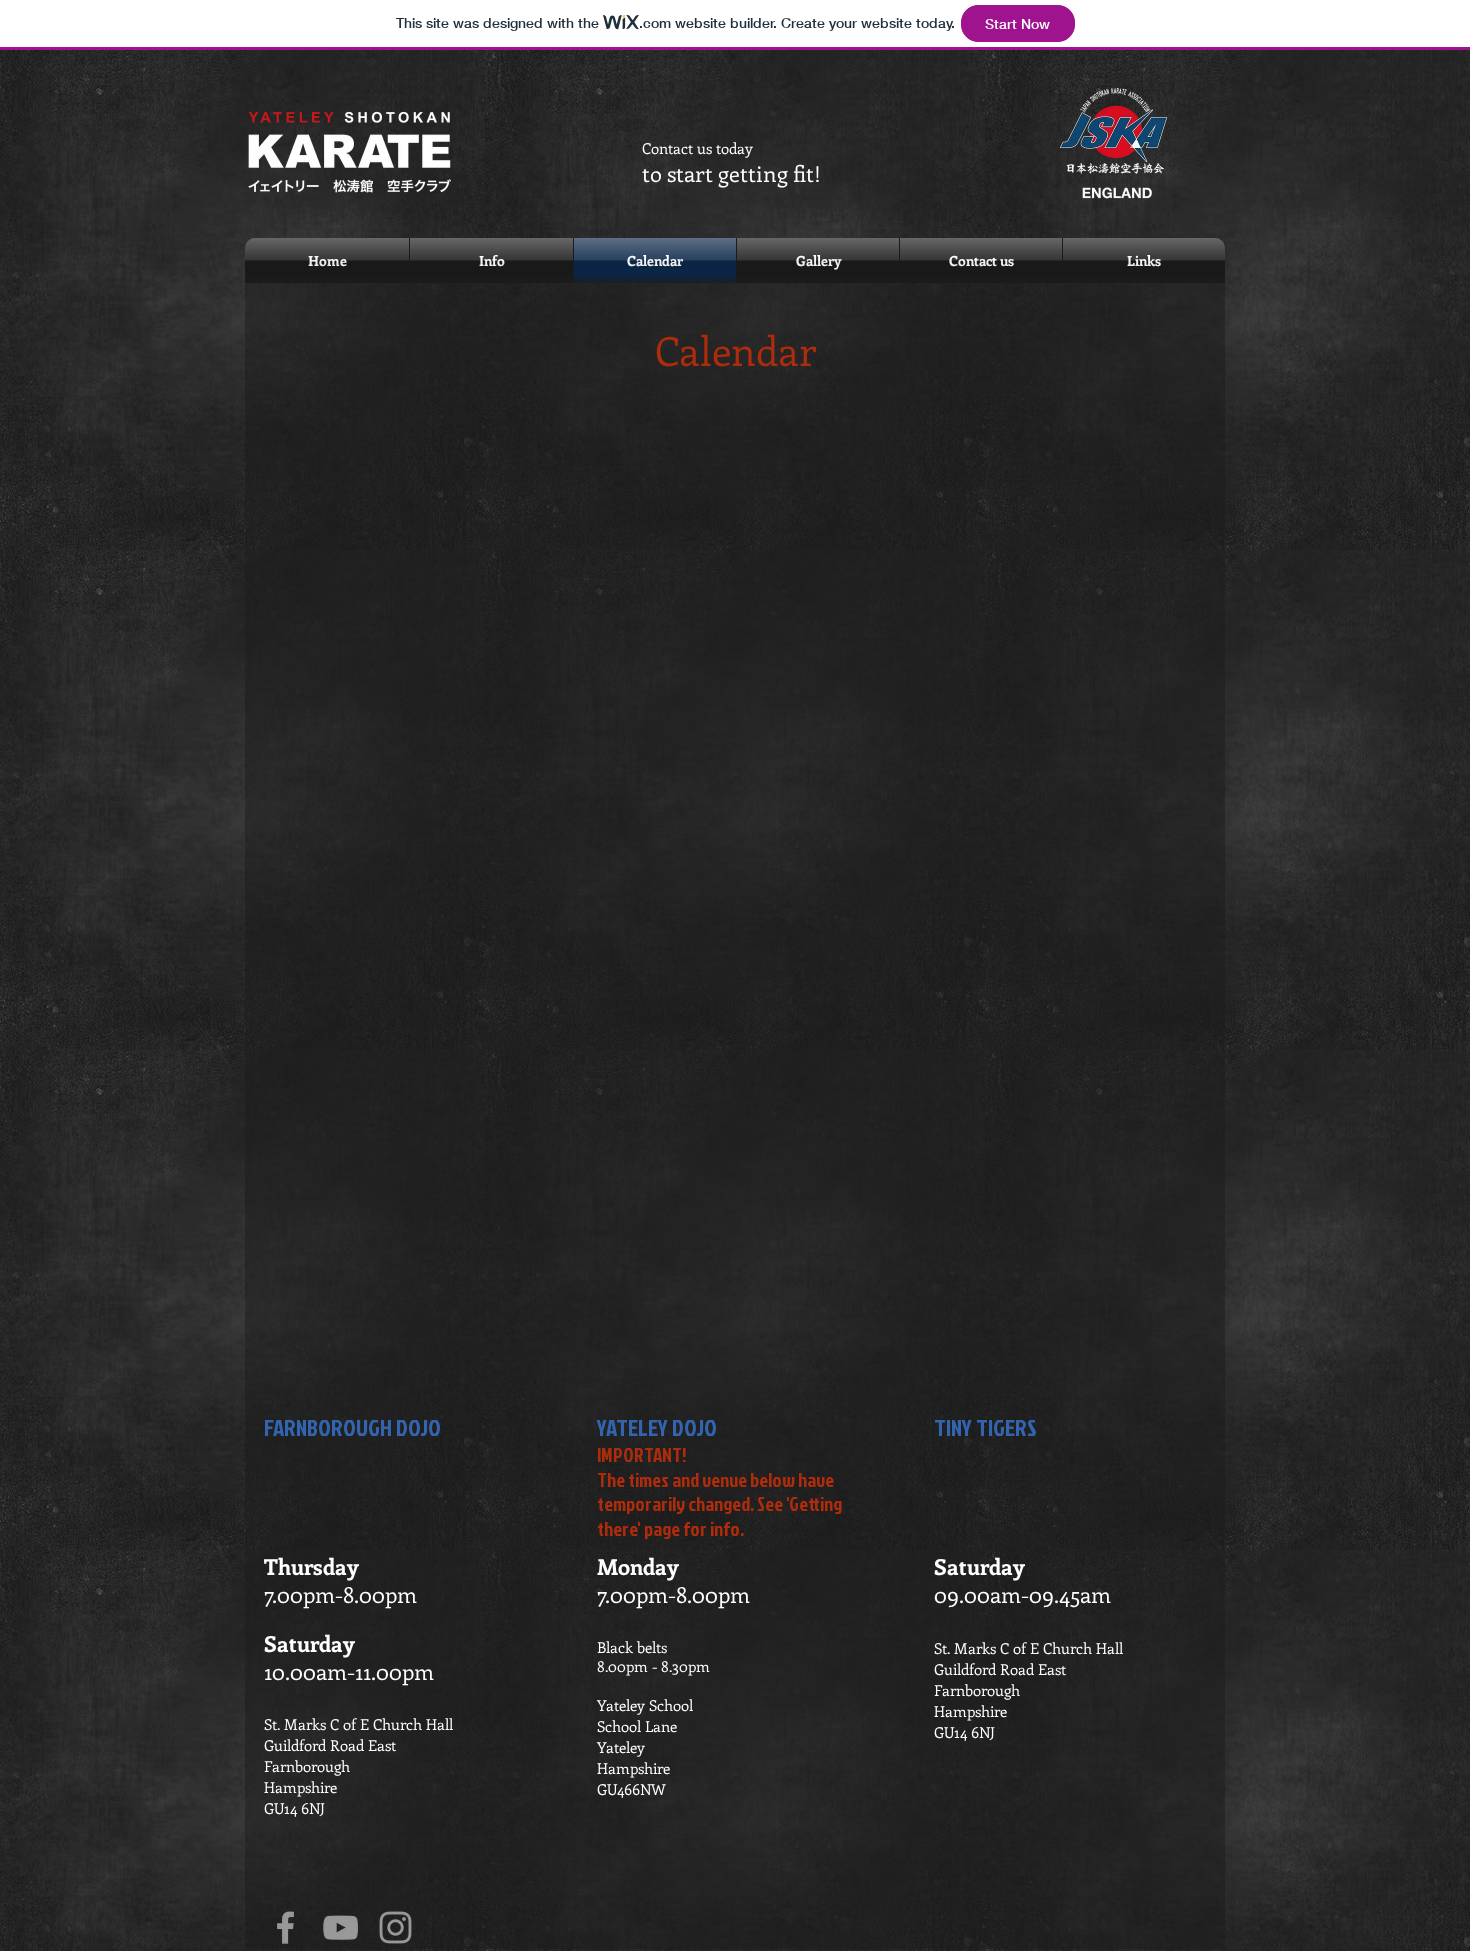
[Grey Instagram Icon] (395, 1927)
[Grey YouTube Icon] (340, 1927)
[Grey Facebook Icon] (285, 1927)
